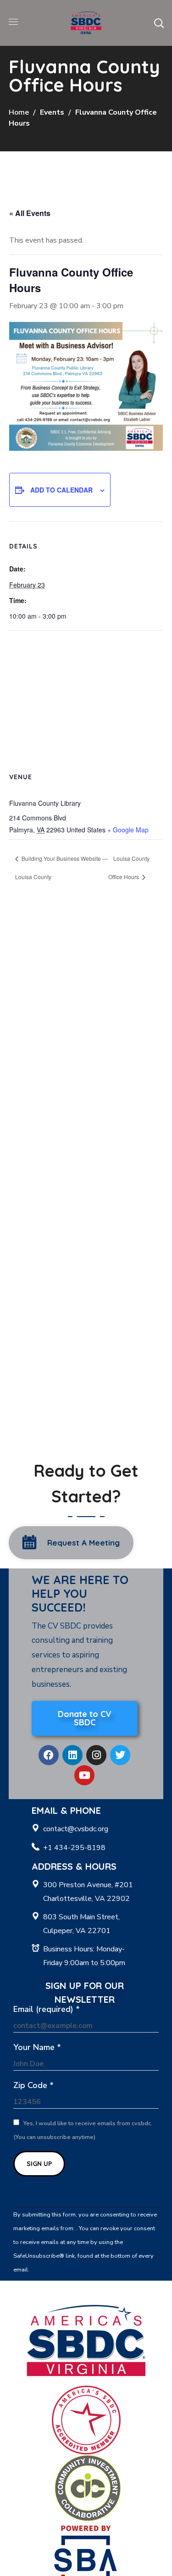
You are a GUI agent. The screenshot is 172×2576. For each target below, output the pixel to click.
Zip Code (33, 2085)
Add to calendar (61, 490)
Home (19, 112)
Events (52, 112)
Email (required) (47, 2009)
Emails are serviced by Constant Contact (85, 2270)
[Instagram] (96, 1755)
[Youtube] (84, 1775)
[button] (159, 23)
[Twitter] (120, 1755)
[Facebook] (49, 1755)
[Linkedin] (72, 1755)
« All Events (30, 213)
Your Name (37, 2047)
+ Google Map (128, 830)
